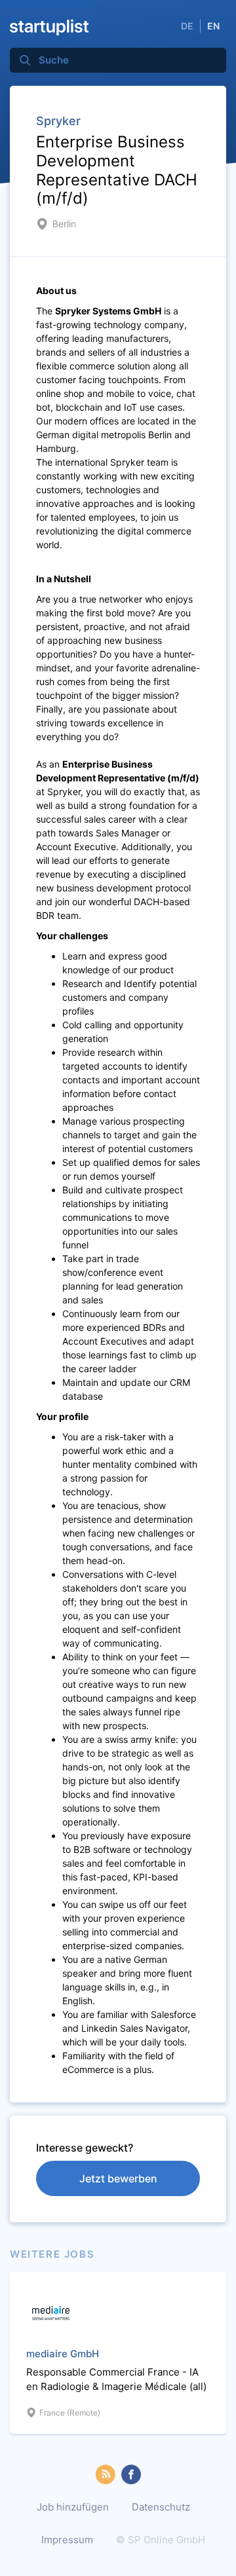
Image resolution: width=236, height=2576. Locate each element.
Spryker (58, 121)
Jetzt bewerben (118, 2178)
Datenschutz (161, 2507)
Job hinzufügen (73, 2507)
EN (213, 26)
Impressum (67, 2540)
